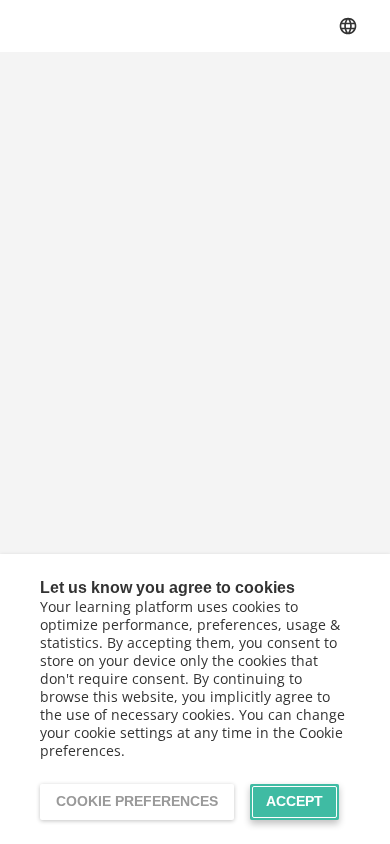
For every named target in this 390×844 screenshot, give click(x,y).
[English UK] (348, 26)
